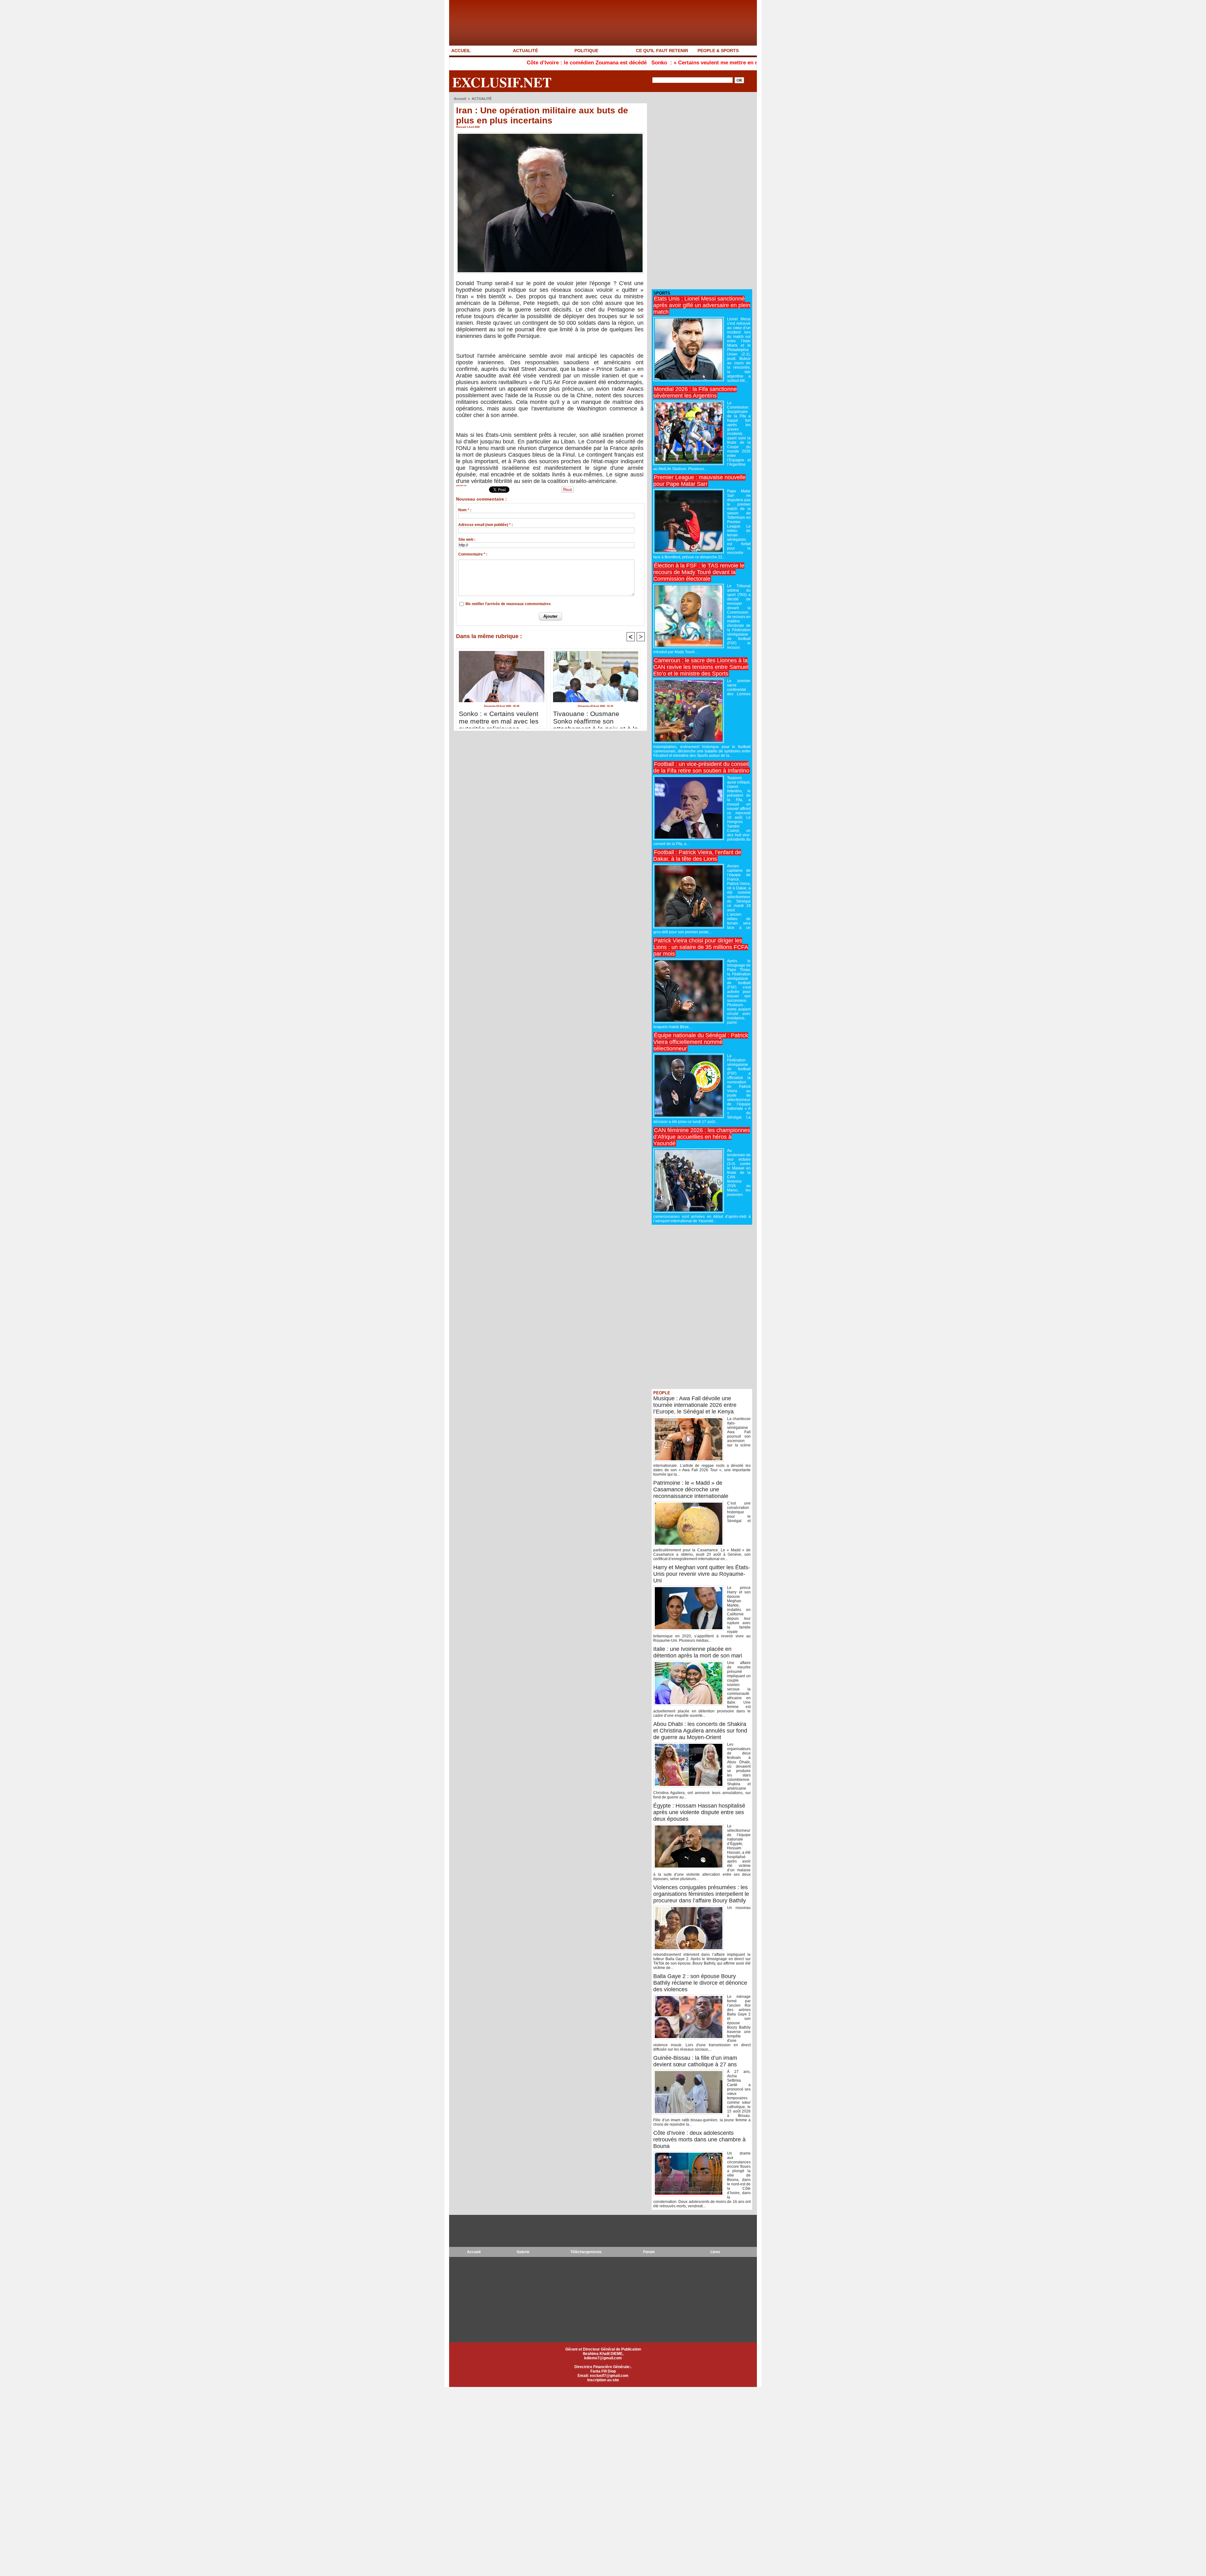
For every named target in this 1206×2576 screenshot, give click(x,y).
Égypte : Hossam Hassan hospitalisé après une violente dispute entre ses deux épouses (699, 1812)
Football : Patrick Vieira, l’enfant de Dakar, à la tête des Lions (697, 856)
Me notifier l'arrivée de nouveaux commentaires (508, 604)
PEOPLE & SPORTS (718, 51)
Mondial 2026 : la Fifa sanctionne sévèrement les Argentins (695, 392)
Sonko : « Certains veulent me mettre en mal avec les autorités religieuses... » (584, 63)
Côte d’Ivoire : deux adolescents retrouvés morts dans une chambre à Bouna (699, 2139)
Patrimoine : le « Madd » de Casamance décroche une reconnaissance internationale (691, 1489)
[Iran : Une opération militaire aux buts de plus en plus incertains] (550, 134)
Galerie (523, 2252)
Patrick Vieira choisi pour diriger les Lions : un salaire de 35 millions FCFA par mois (701, 947)
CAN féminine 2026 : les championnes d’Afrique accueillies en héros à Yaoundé (702, 1137)
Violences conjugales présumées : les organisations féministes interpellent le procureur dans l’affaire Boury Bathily (701, 1894)
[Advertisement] (699, 191)
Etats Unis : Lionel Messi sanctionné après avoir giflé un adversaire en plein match (702, 305)
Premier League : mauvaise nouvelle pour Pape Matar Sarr (699, 481)
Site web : (467, 540)
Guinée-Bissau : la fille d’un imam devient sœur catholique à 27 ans (695, 2061)
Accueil (460, 99)
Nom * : (465, 510)
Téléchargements (586, 2252)
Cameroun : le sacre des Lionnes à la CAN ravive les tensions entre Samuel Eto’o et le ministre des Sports (701, 667)
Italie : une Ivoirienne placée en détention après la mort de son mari (698, 1652)
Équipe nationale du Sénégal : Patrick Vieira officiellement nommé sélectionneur (701, 1042)
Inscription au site (603, 2380)
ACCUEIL (461, 51)
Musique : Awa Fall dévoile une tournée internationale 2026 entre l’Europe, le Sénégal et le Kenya (695, 1405)
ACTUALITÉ (525, 51)
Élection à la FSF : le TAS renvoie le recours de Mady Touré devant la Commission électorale (699, 572)
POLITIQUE (586, 51)
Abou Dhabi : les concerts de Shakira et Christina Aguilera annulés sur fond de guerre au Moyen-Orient (700, 1731)
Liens (715, 2252)
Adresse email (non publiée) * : (486, 525)
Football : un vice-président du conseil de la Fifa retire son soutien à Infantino (701, 767)
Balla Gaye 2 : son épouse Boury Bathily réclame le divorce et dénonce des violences (700, 1983)
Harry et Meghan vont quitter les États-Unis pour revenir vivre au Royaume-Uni (702, 1574)
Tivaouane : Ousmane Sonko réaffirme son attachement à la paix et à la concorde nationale (596, 718)
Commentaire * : (473, 554)
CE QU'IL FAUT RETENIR (662, 51)
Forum (649, 2252)
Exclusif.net (502, 82)
